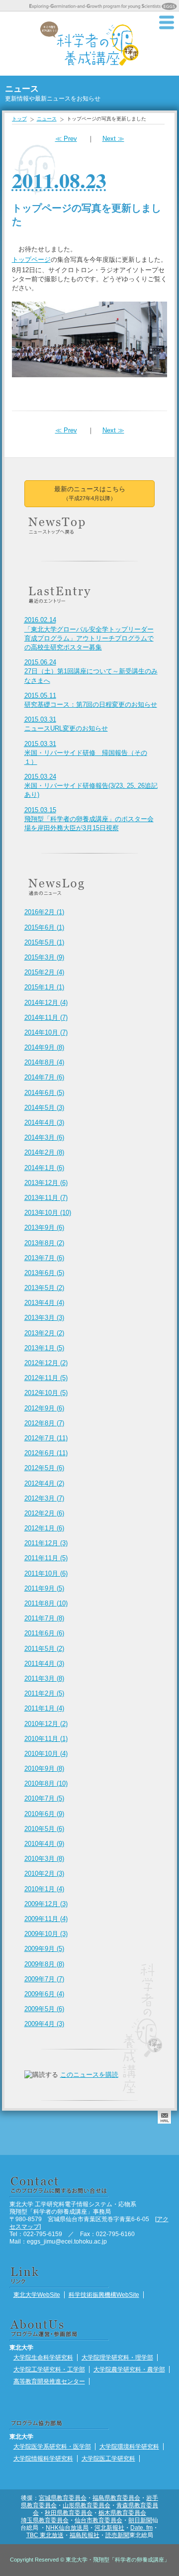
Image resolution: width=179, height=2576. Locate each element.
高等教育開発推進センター (49, 2381)
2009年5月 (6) (44, 2009)
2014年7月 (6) (44, 1077)
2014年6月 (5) (44, 1093)
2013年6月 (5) (44, 1273)
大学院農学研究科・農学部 (129, 2369)
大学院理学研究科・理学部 (117, 2357)
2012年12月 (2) (46, 1363)
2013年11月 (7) (46, 1198)
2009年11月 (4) (46, 1919)
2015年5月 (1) (44, 942)
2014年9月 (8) (44, 1047)
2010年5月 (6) (44, 1829)
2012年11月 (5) (46, 1378)
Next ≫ (113, 139)
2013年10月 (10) (48, 1213)
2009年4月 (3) (44, 2024)
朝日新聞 (140, 2520)
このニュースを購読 (89, 2075)
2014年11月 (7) (46, 1018)
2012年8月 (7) (44, 1423)
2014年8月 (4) (44, 1062)
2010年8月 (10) (46, 1783)
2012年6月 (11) (46, 1453)
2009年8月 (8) (44, 1964)
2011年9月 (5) (44, 1588)
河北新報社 (109, 2527)
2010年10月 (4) (46, 1754)
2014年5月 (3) (44, 1108)
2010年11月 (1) (46, 1739)
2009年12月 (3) (46, 1904)
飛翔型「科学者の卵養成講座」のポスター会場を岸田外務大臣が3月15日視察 (89, 819)
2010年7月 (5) (44, 1798)
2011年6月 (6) (44, 1633)
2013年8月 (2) (44, 1243)
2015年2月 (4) (44, 972)
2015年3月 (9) (44, 957)
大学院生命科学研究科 (43, 2357)
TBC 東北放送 (45, 2535)
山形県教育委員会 (87, 2505)
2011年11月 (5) (46, 1558)
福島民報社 (85, 2535)
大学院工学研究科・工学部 (49, 2369)
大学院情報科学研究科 (43, 2458)
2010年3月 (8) (44, 1859)
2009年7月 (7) (44, 1979)
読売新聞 (117, 2535)
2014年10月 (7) (46, 1032)
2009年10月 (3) (46, 1934)
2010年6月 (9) (44, 1814)
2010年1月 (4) (44, 1889)
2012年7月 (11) (46, 1438)
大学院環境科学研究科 (129, 2446)
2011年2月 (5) (44, 1693)
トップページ (31, 260)
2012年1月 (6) (44, 1528)
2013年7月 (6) (44, 1258)
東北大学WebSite (37, 2295)
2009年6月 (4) (44, 1994)
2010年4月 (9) (44, 1844)
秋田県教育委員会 (69, 2513)
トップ (19, 119)
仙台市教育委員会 (98, 2520)
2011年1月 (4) (44, 1708)
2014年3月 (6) (44, 1137)
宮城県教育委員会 (63, 2498)
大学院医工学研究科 (108, 2458)
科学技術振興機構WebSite (104, 2295)
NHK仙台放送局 (67, 2527)
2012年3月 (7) (44, 1498)
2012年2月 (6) (44, 1513)
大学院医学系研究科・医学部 (52, 2446)
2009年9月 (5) (44, 1949)
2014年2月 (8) (44, 1152)
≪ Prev (66, 139)
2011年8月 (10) (46, 1603)
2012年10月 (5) (46, 1393)
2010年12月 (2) (46, 1724)
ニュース (47, 119)
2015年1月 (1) (44, 987)
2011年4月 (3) (44, 1664)
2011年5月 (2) (44, 1649)
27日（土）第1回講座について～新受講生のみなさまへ (91, 671)
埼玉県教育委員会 (45, 2520)
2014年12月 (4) (46, 1003)
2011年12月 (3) (46, 1543)
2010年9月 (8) (44, 1769)
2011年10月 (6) (46, 1573)
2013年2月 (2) (44, 1333)
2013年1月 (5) (44, 1348)
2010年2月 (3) (44, 1874)
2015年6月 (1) (44, 927)
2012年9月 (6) (44, 1408)
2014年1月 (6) (44, 1168)
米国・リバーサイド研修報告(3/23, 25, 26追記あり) (91, 786)
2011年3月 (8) (44, 1678)
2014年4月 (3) (44, 1123)
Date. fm (141, 2527)
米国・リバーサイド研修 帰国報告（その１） (86, 753)
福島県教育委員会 (116, 2498)
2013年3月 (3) (44, 1318)
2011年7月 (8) (44, 1618)
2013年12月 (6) (46, 1183)
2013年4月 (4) (44, 1303)
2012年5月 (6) (44, 1468)
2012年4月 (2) (44, 1483)
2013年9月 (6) (44, 1228)
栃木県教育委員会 (122, 2513)
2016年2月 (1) (44, 912)
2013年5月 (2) (44, 1288)
